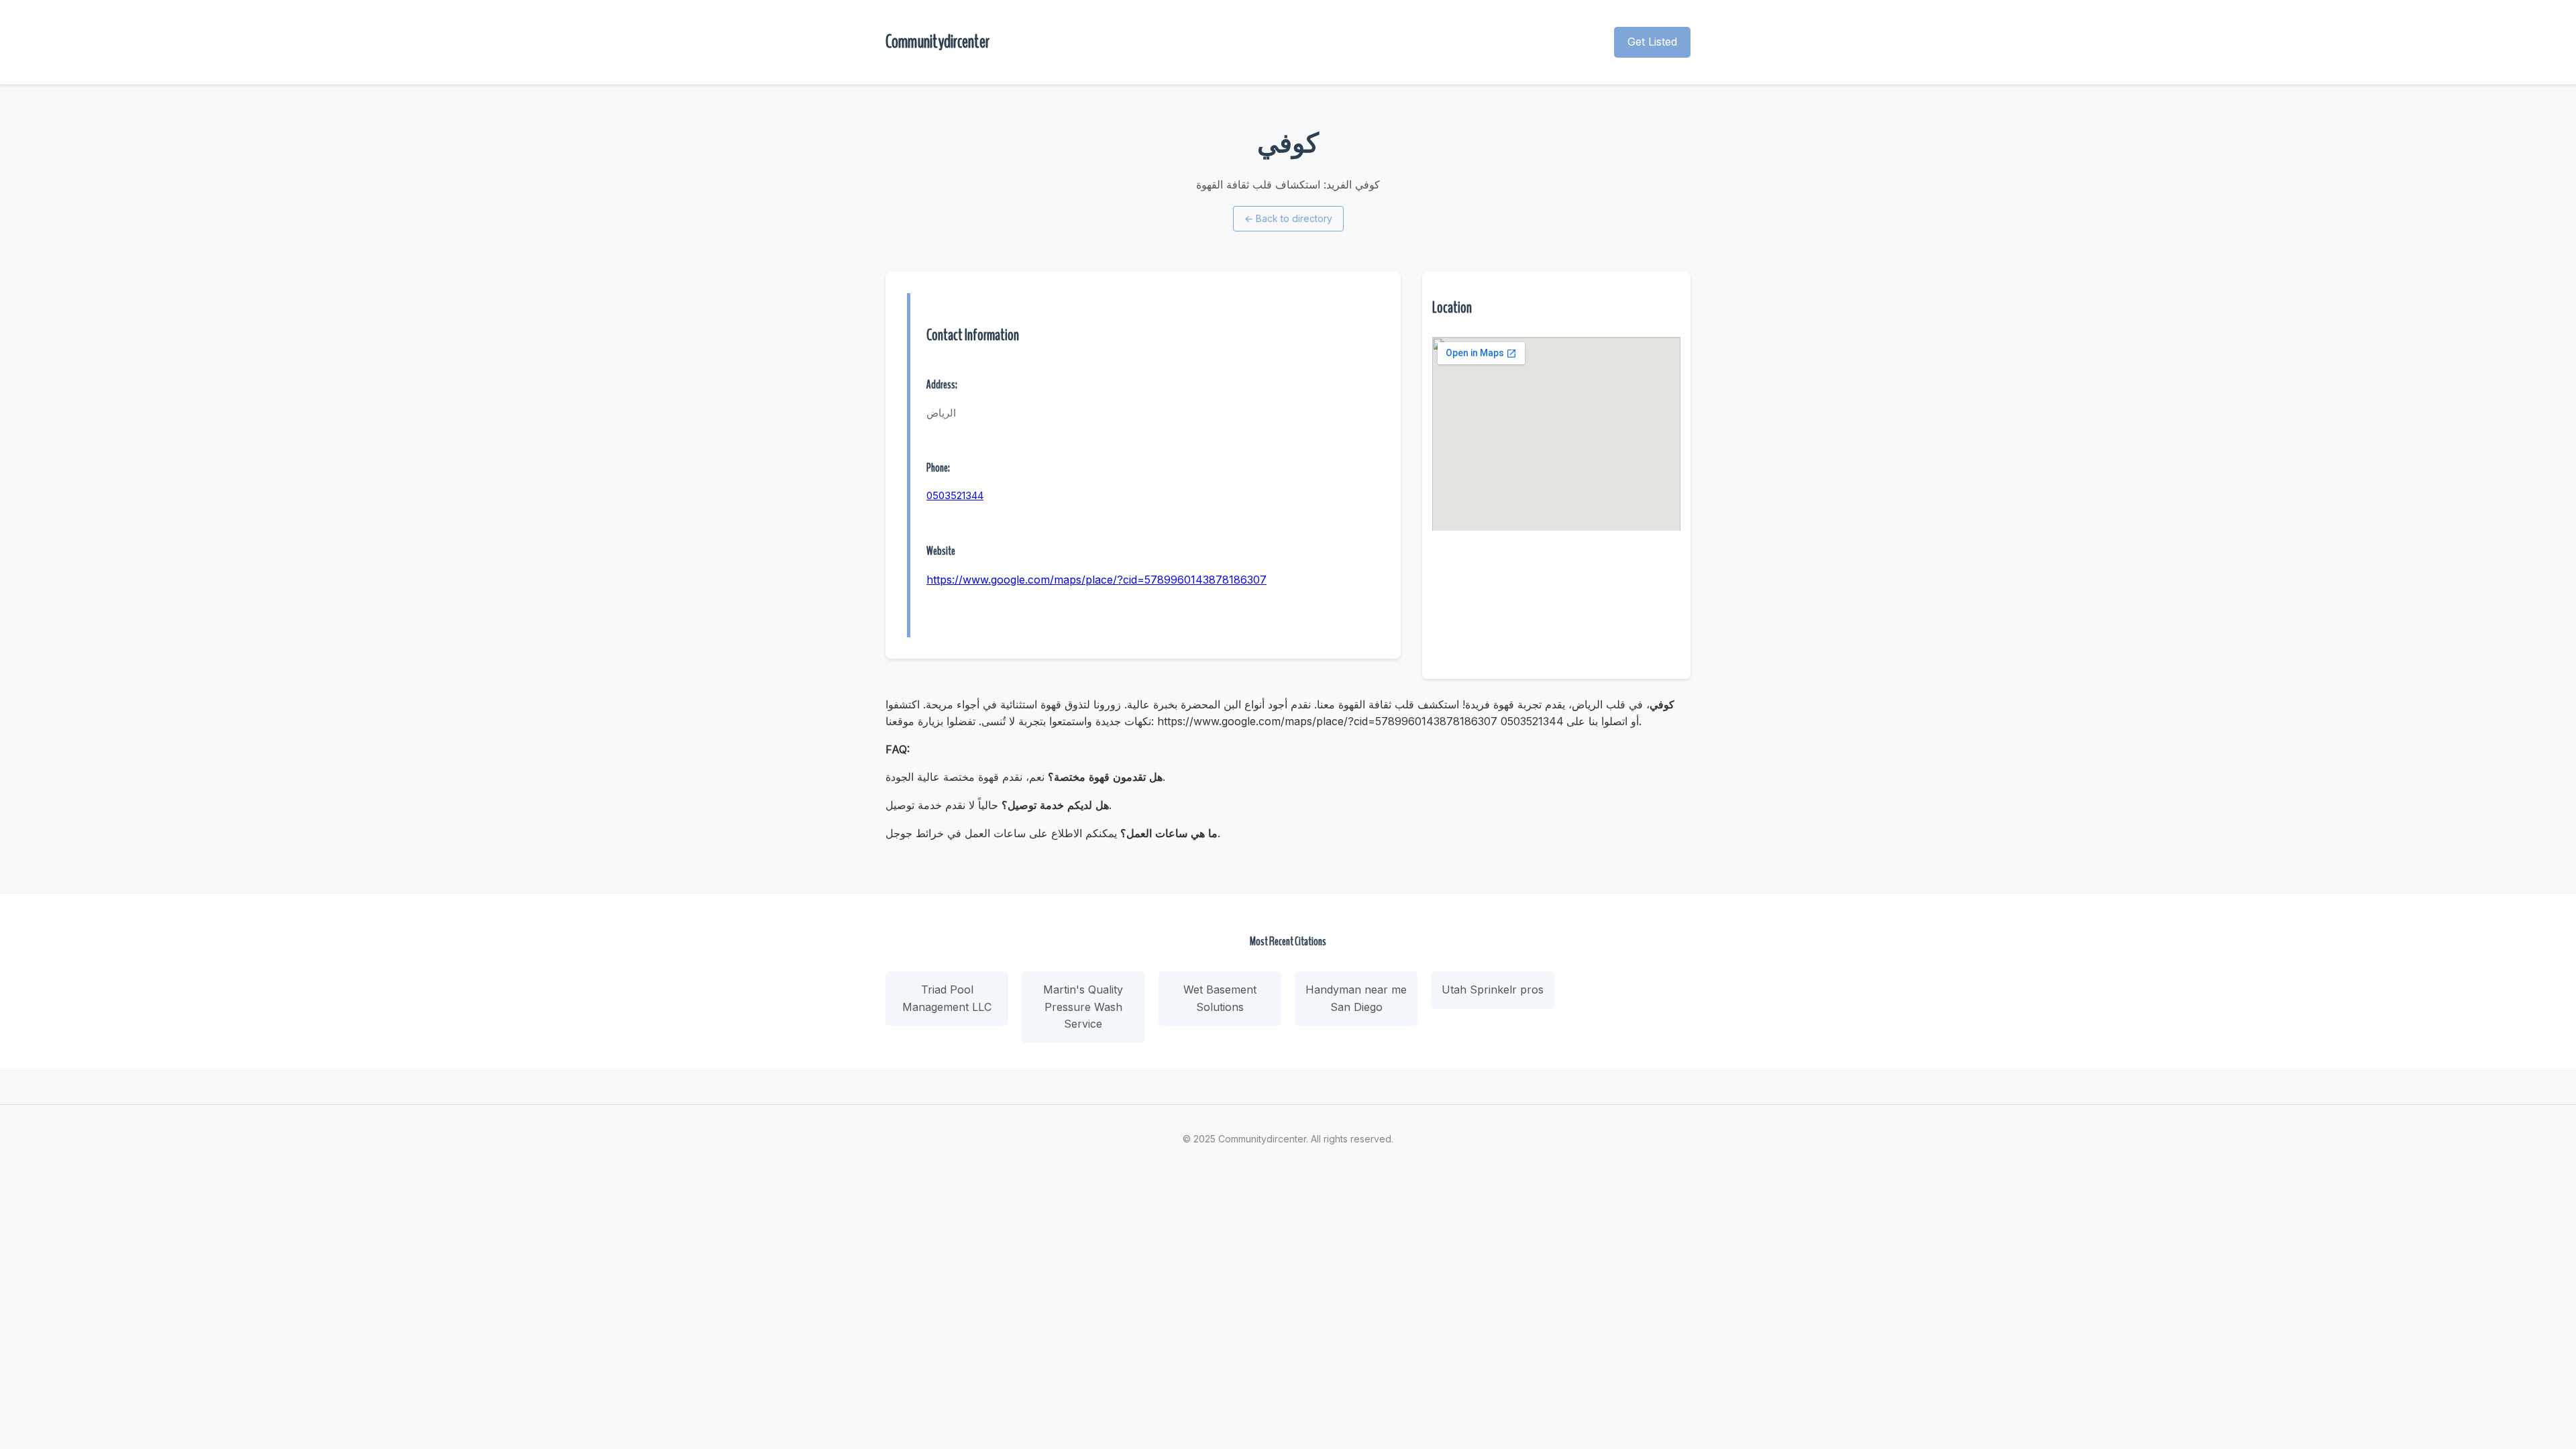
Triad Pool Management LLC (947, 998)
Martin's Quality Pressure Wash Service (1083, 1007)
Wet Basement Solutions (1220, 998)
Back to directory (1288, 218)
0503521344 (955, 495)
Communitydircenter (937, 42)
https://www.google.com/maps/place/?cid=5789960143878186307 (1096, 580)
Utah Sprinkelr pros (1493, 989)
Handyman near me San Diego (1356, 998)
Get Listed (1652, 42)
